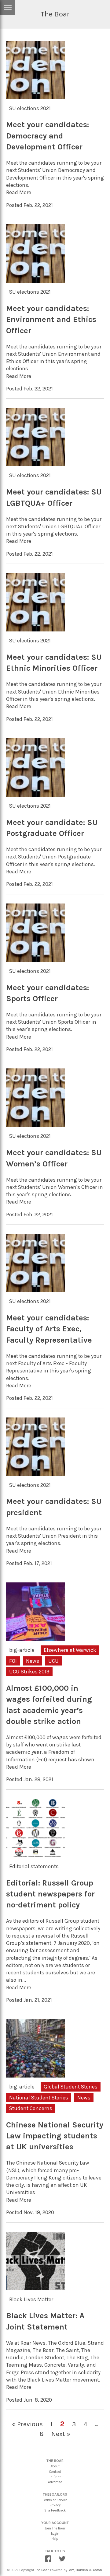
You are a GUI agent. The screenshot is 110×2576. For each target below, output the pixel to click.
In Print (55, 2477)
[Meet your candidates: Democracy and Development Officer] (35, 98)
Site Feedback (55, 2510)
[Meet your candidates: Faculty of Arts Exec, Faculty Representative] (35, 1291)
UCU (53, 1661)
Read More (19, 192)
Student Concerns (31, 2108)
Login (55, 2534)
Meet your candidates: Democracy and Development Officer (48, 136)
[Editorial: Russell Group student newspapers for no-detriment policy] (35, 1856)
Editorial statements (34, 1866)
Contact (55, 2472)
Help (55, 2539)
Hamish (82, 2570)
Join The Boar (55, 2528)
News (33, 1661)
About (55, 2466)
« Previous (27, 2424)
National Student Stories (39, 2098)
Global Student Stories (71, 2087)
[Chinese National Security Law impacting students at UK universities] (35, 2077)
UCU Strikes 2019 (29, 1672)
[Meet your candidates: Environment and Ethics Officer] (35, 282)
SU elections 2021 (30, 108)
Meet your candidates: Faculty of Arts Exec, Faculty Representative (49, 1329)
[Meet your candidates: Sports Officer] (35, 961)
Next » (61, 2434)
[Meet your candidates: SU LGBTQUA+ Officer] (35, 466)
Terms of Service (55, 2500)
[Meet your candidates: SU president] (35, 1475)
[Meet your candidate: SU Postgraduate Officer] (35, 796)
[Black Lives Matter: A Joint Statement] (35, 2289)
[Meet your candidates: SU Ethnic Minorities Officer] (35, 631)
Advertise (55, 2482)
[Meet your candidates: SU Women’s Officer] (35, 1126)
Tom (71, 2570)
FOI (13, 1661)
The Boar (42, 2570)
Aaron (97, 2570)
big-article (22, 1650)
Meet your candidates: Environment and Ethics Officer (51, 320)
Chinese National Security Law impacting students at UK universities (55, 2136)
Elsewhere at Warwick (70, 1650)
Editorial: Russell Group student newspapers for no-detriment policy (50, 1894)
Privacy (55, 2505)
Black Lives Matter (31, 2299)
